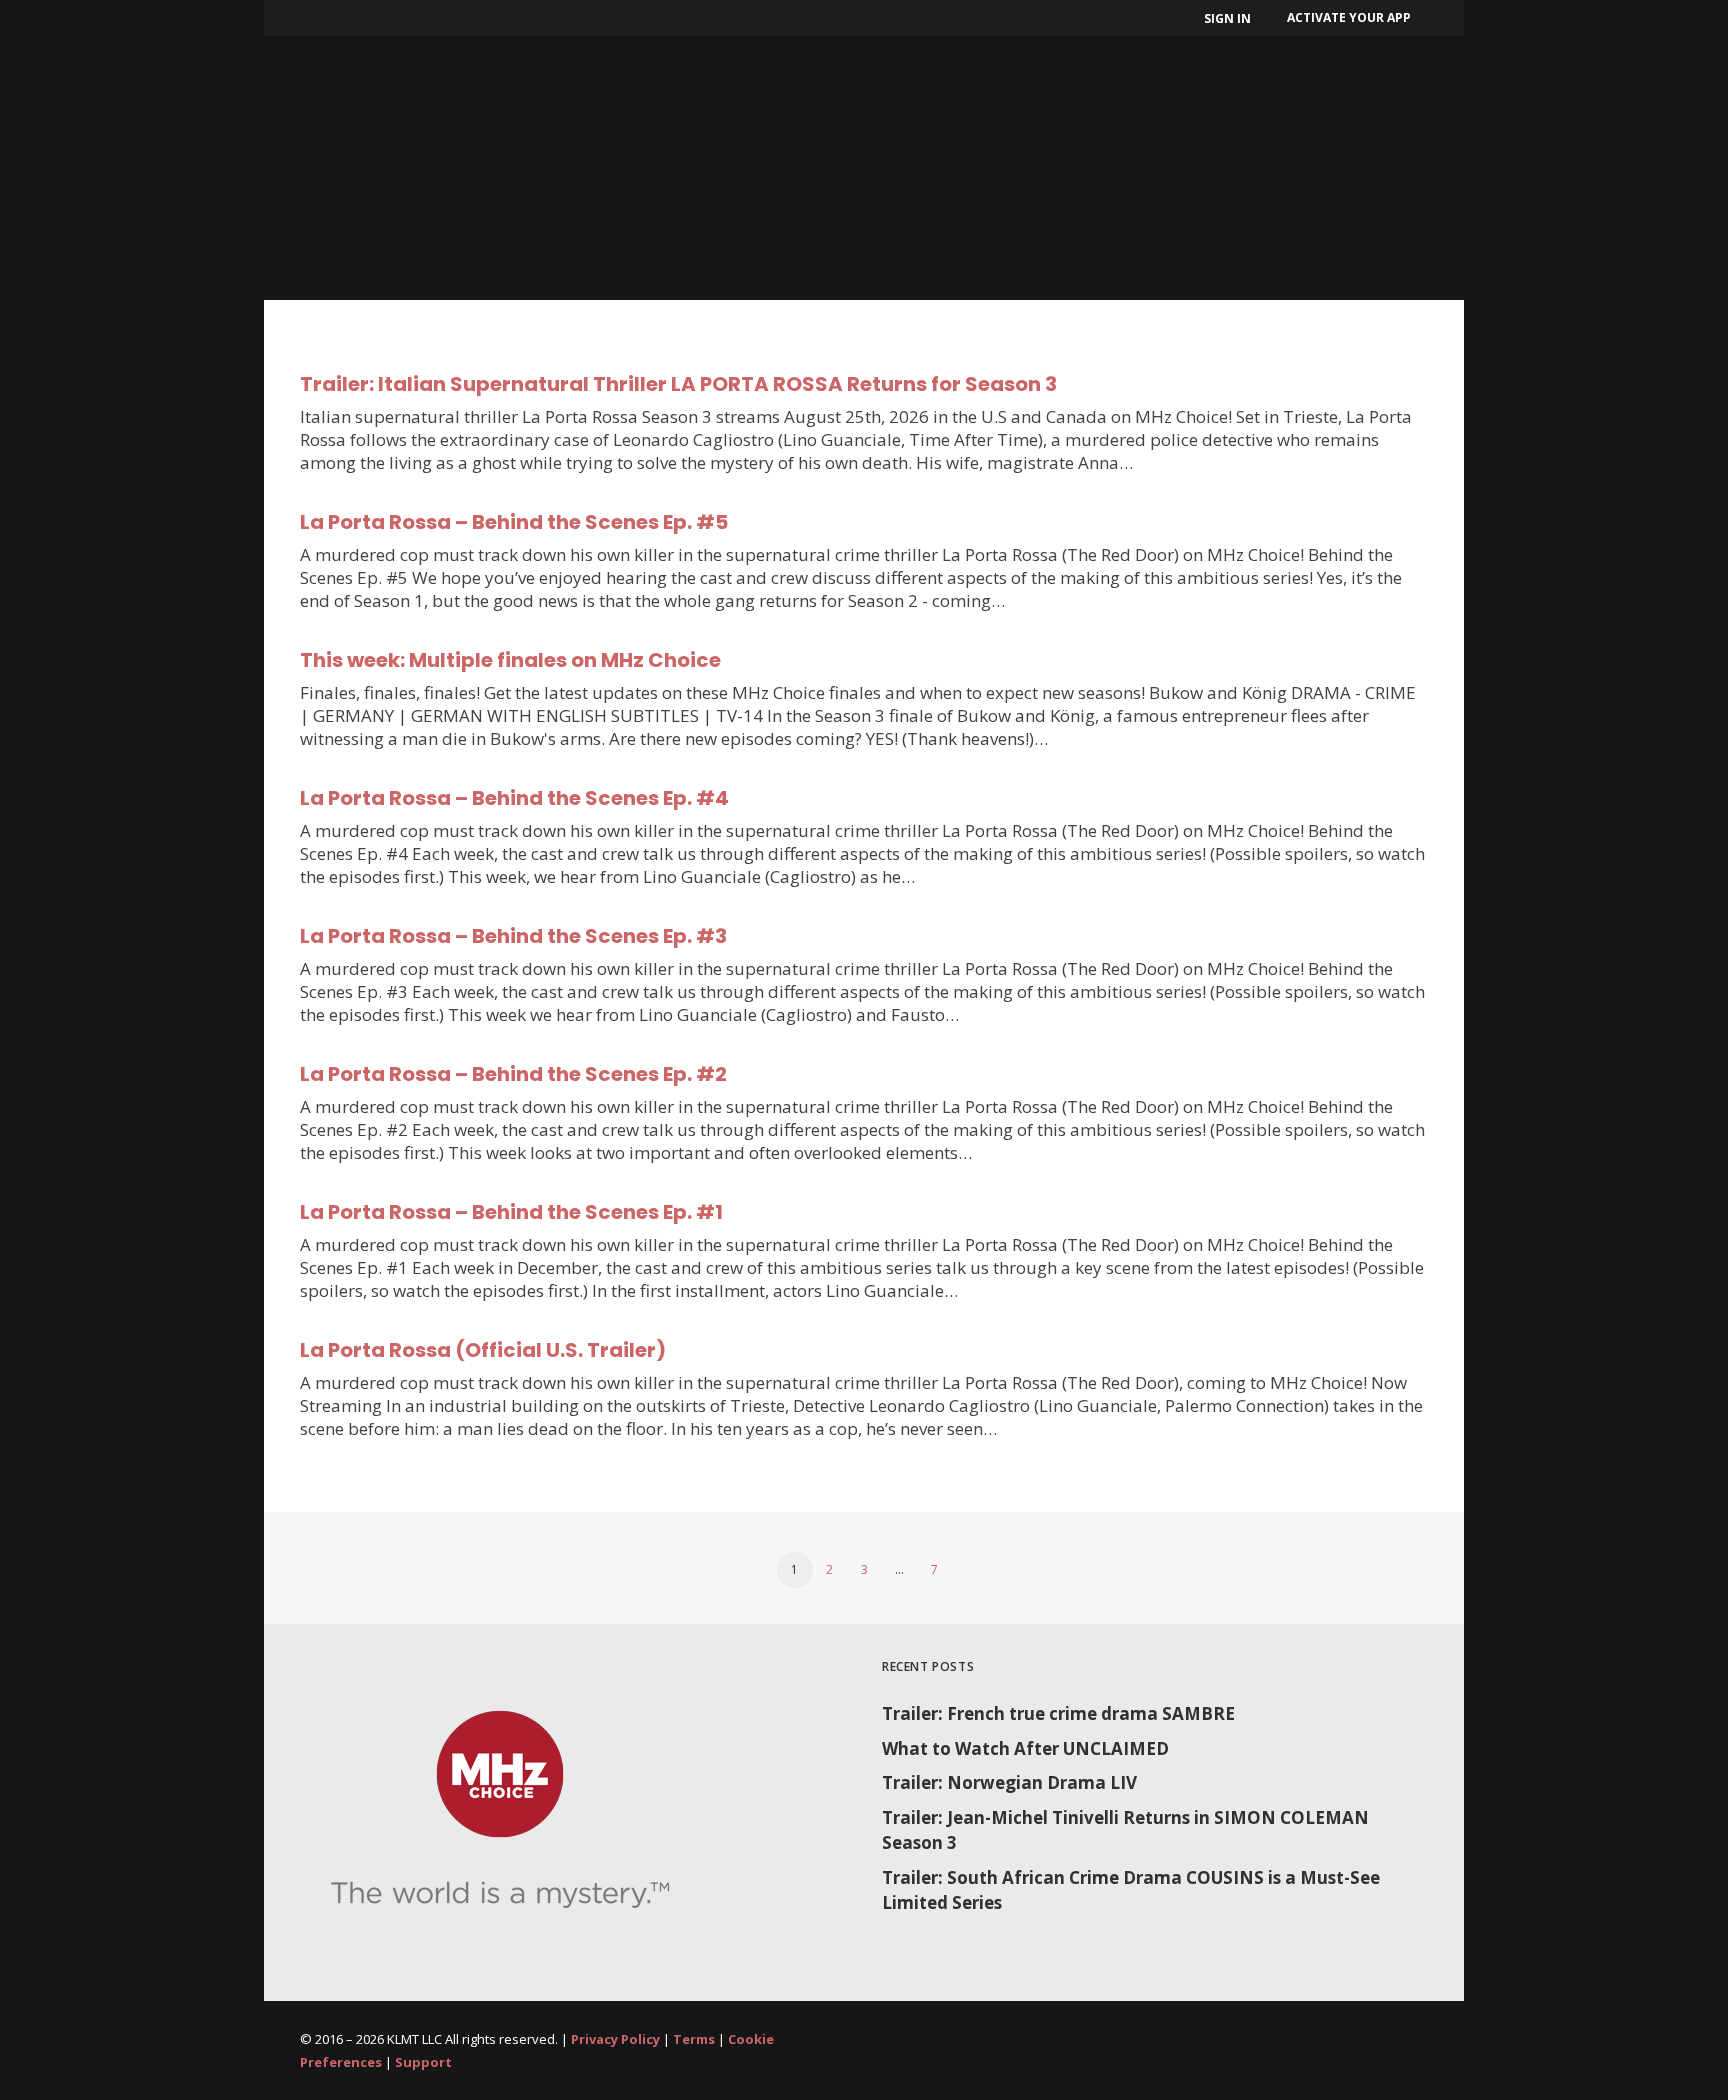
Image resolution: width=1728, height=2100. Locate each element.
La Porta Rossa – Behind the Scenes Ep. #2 (513, 1074)
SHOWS (544, 87)
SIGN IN (1227, 18)
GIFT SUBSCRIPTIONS (839, 87)
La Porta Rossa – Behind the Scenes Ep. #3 (513, 936)
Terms (694, 2039)
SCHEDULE (671, 87)
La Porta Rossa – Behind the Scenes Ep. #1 (511, 1212)
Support (423, 2062)
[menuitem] (1230, 18)
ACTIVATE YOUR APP (1349, 17)
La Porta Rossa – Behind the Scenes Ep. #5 (514, 522)
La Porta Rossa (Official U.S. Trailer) (483, 1350)
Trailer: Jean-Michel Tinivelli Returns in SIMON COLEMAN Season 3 (1125, 1830)
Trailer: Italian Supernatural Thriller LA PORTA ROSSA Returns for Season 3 (678, 384)
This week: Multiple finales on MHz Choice (510, 660)
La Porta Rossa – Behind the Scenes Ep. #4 (514, 798)
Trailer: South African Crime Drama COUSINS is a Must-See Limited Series (1131, 1890)
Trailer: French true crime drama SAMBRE (1058, 1713)
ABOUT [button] (429, 87)
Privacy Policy (615, 2039)
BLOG (1125, 87)
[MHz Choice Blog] (325, 88)
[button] (1496, 88)
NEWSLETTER (1015, 87)
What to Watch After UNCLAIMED (1025, 1748)
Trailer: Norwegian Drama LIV (1009, 1782)
